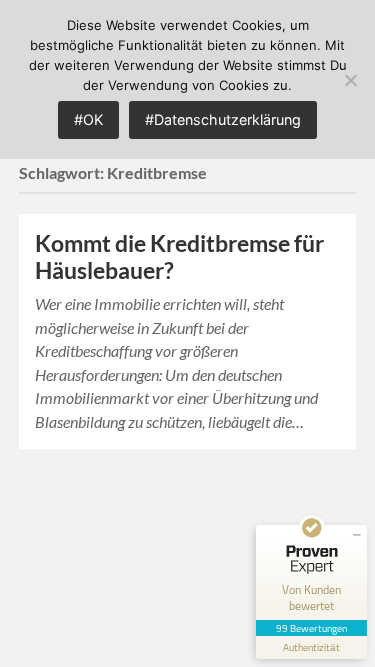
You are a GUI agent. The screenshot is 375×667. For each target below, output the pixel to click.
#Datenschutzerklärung (223, 119)
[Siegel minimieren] (357, 535)
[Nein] (350, 80)
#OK (88, 119)
